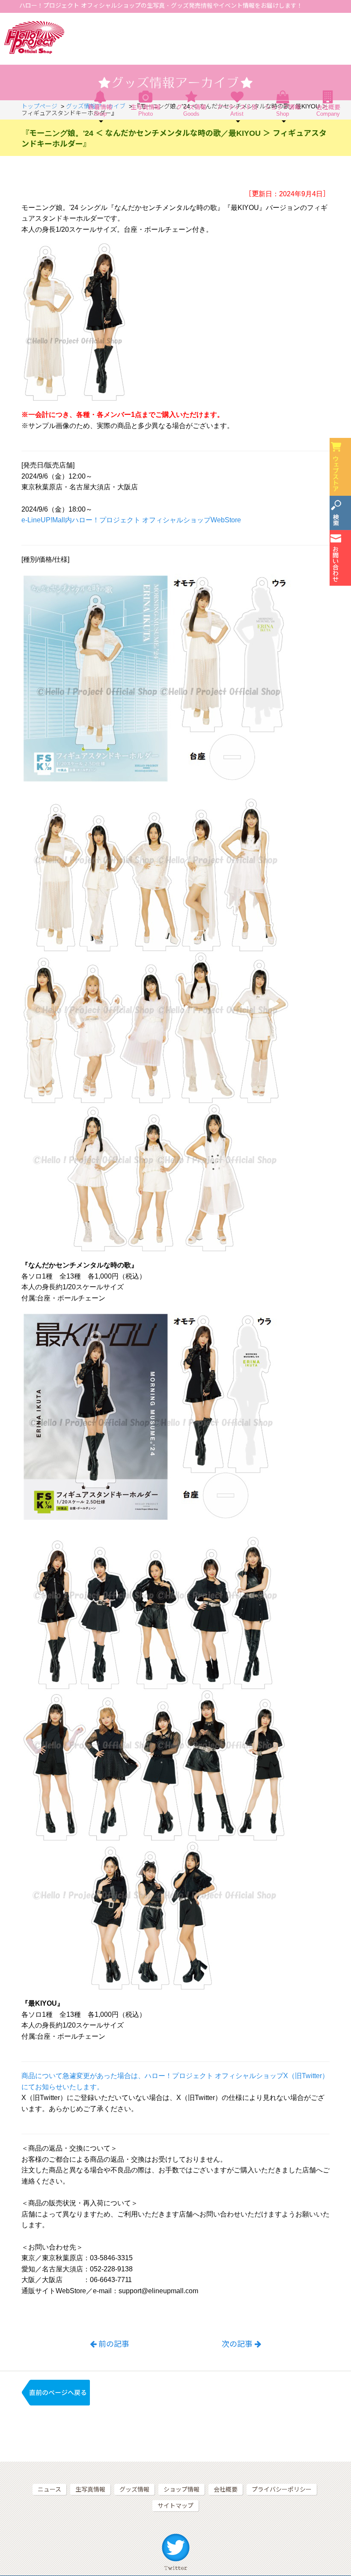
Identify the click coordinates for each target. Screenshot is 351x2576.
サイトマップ (175, 2506)
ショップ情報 (181, 2489)
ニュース (49, 2489)
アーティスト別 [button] (237, 110)
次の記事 (237, 2344)
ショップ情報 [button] (283, 110)
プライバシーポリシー (282, 2489)
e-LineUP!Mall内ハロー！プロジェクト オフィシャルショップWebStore (131, 520)
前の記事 (114, 2344)
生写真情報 (146, 110)
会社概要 (328, 110)
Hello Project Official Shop (34, 37)
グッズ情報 (191, 110)
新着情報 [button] (100, 110)
